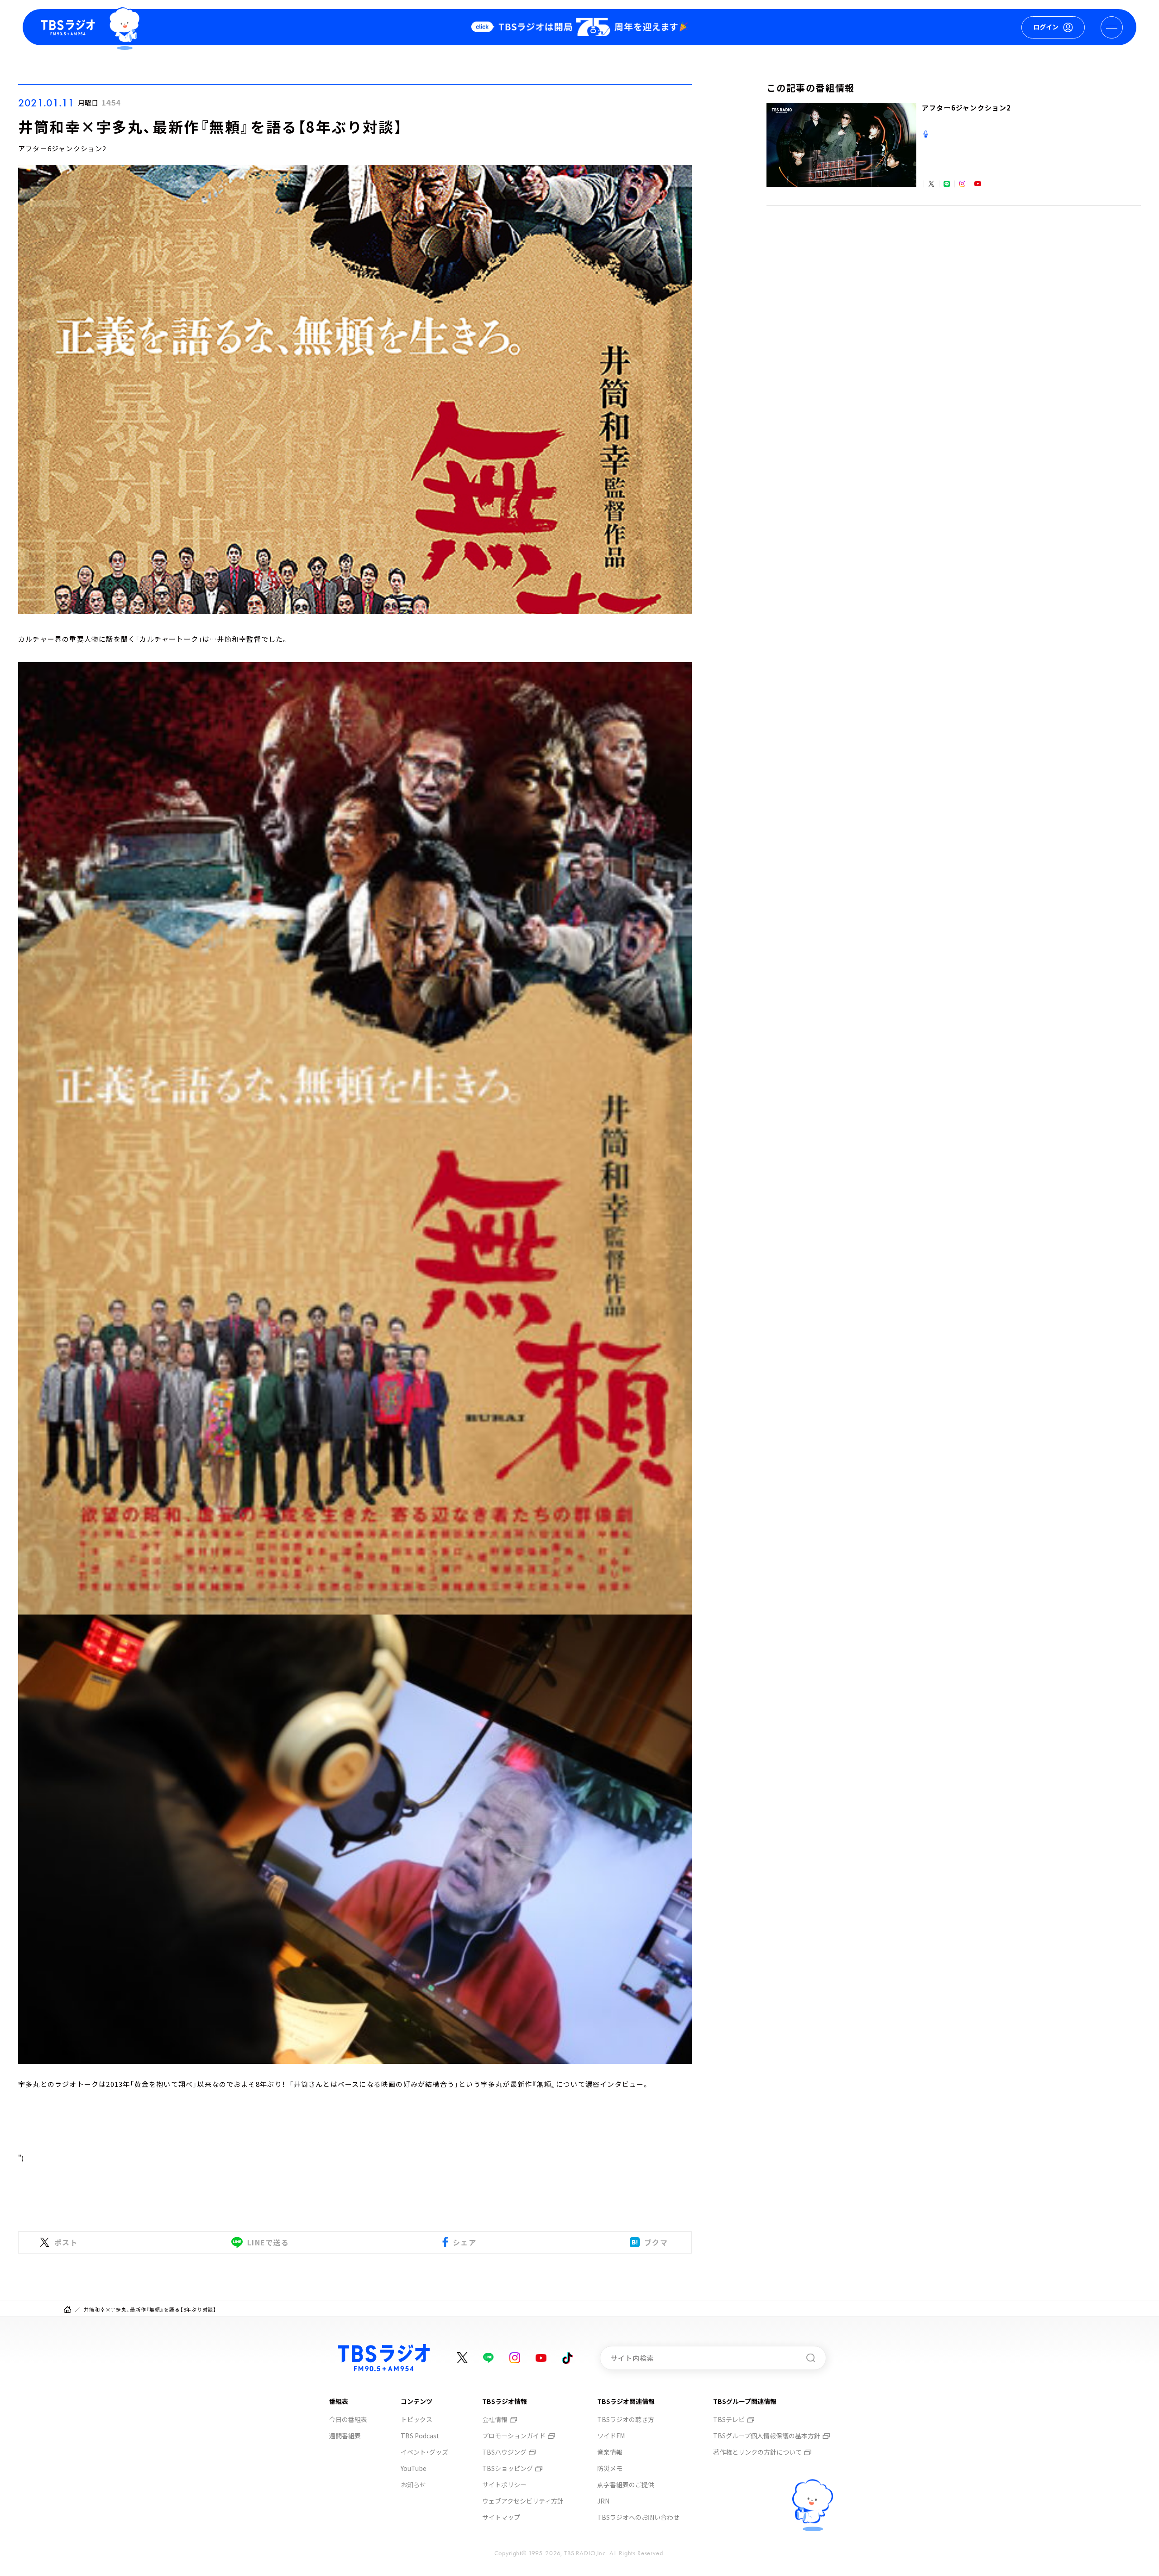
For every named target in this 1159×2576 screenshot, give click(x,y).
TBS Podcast (420, 2436)
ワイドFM (611, 2436)
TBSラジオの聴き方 (626, 2419)
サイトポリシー (504, 2485)
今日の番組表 (348, 2419)
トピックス (417, 2419)
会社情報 (495, 2419)
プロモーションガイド (514, 2436)
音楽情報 (610, 2452)
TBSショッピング (508, 2468)
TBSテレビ (729, 2419)
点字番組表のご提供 (626, 2485)
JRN (603, 2501)
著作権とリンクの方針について (757, 2452)
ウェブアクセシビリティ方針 (523, 2501)
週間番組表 (345, 2436)
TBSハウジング (504, 2452)
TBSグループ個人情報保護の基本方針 (767, 2436)
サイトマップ (501, 2517)
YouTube (414, 2468)
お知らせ (413, 2485)
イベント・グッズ (424, 2452)
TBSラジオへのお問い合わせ (638, 2517)
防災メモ (610, 2468)
